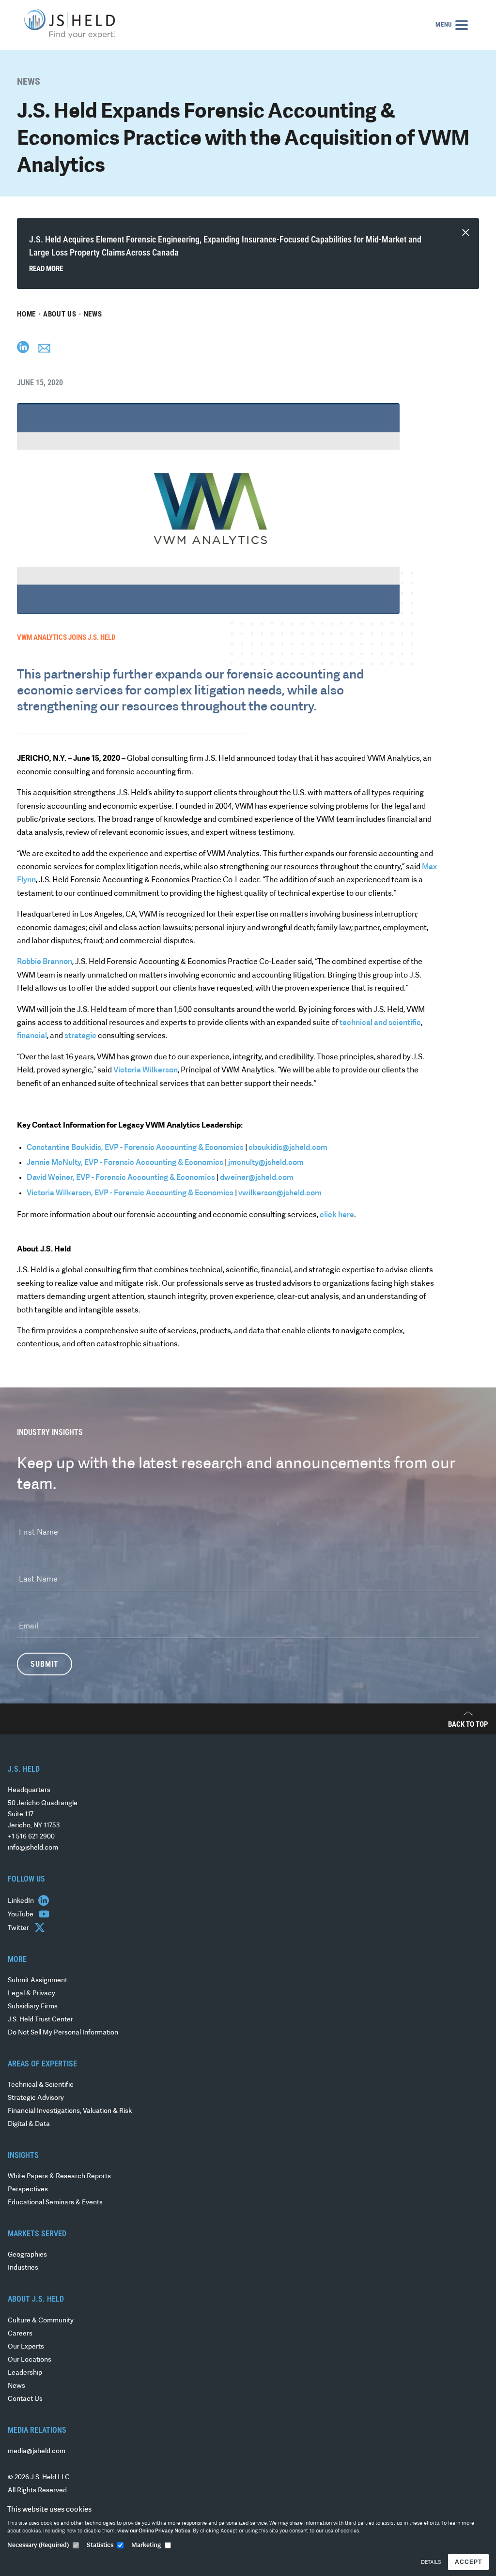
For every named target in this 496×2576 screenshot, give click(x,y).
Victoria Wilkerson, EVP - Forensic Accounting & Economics (131, 1193)
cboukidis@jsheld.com (288, 1148)
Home (26, 314)
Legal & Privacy (31, 1994)
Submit (45, 1664)
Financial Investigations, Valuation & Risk (70, 2111)
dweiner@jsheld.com (257, 1178)
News (93, 314)
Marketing (146, 2545)
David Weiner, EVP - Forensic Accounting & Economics (121, 1178)
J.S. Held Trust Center (40, 2020)
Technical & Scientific (41, 2085)
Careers (20, 2334)
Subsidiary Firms (33, 2007)
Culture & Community (41, 2321)
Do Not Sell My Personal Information (63, 2033)
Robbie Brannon (45, 962)
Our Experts (26, 2347)
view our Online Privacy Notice (154, 2531)
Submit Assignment (38, 1981)
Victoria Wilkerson (146, 1070)
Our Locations (30, 2360)
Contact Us (25, 2399)
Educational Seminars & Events (55, 2203)
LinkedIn (22, 1901)
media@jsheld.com (37, 2451)
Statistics (100, 2545)
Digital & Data (29, 2124)
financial (32, 1036)
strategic (80, 1036)
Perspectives (28, 2190)
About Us (60, 314)
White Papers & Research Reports (59, 2177)
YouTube (21, 1915)
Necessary (38, 2545)
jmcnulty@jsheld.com (266, 1163)
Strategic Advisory (36, 2098)
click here (337, 1215)
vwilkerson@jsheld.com (280, 1193)
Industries (23, 2268)
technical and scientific (380, 1023)
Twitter (19, 1928)
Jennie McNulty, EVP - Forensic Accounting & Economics (125, 1163)
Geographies (27, 2255)
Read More (46, 269)
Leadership (25, 2373)
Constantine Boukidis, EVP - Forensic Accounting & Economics (135, 1148)
